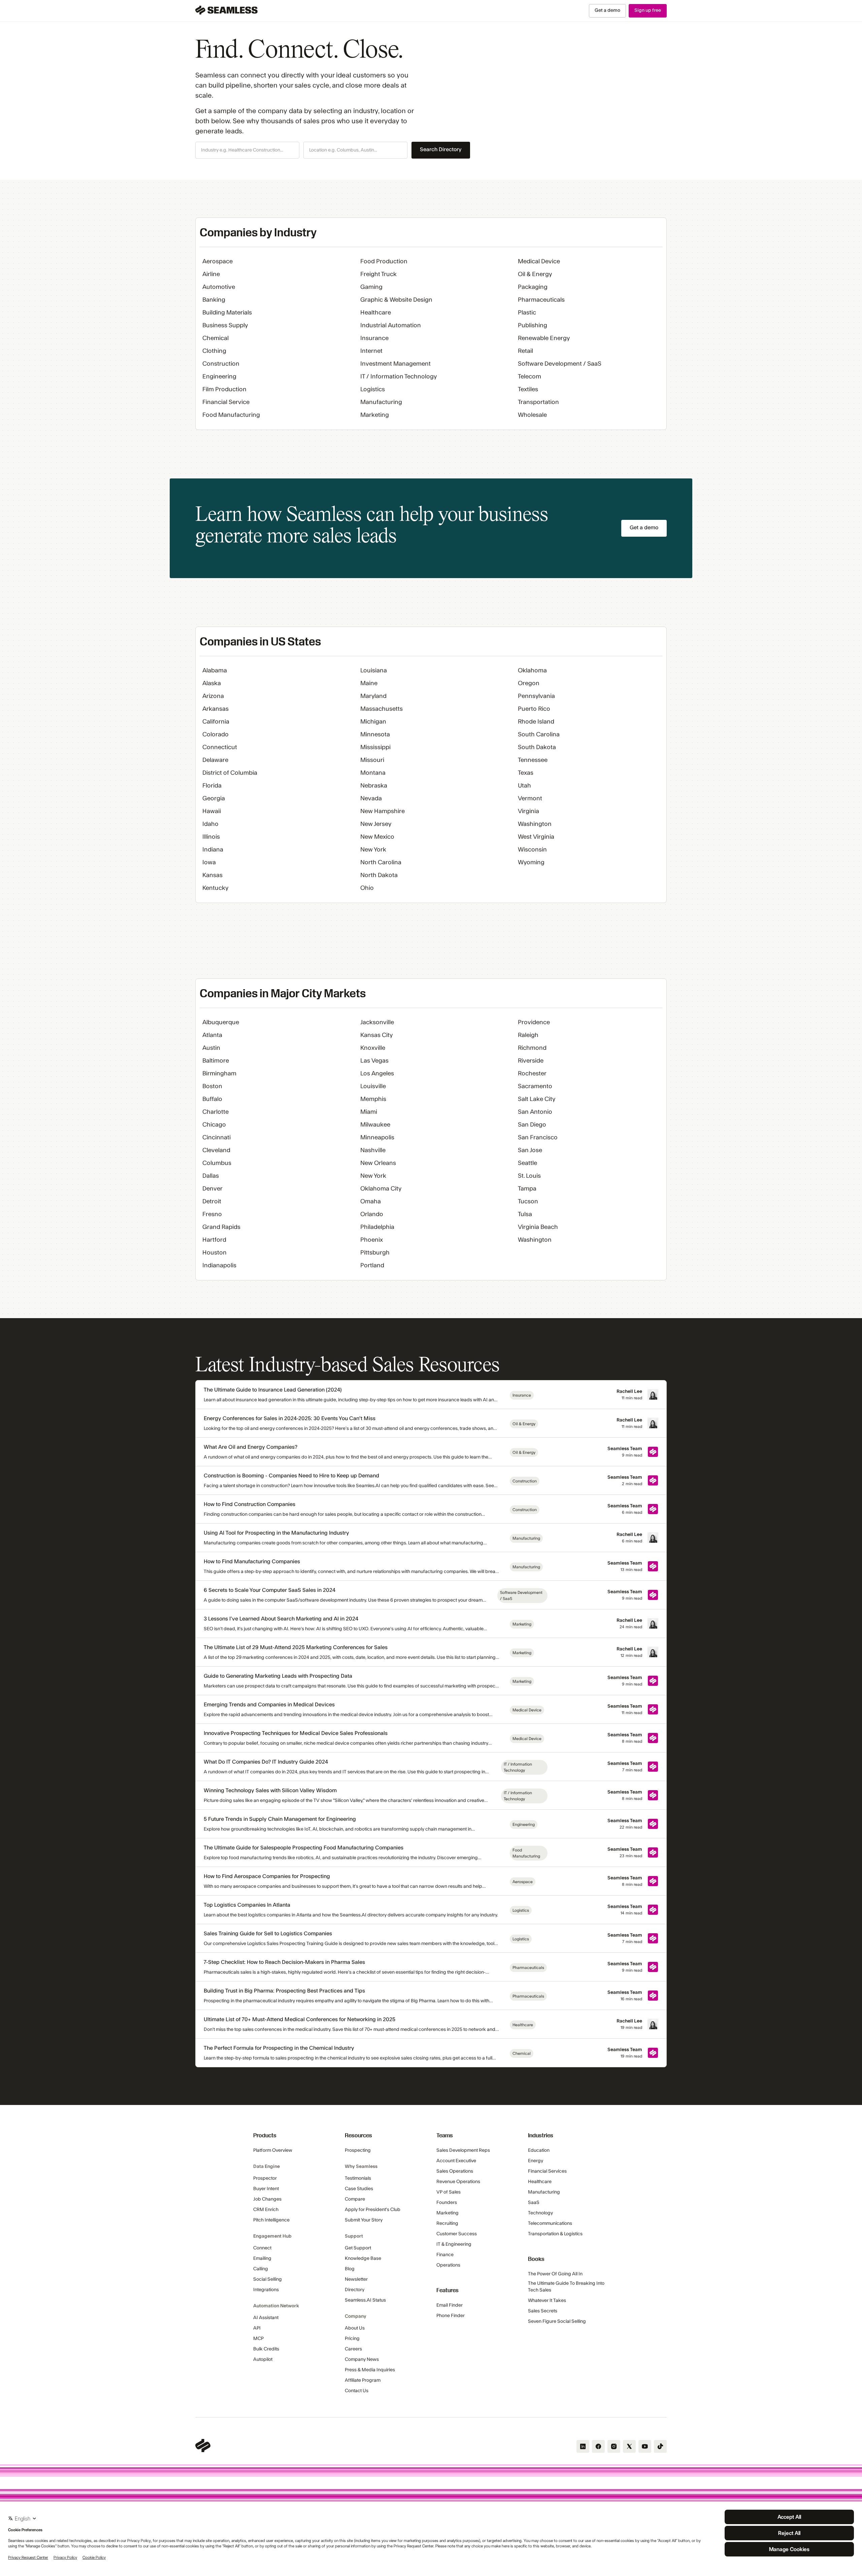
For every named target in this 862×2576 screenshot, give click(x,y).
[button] (247, 150)
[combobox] (247, 150)
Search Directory (441, 149)
